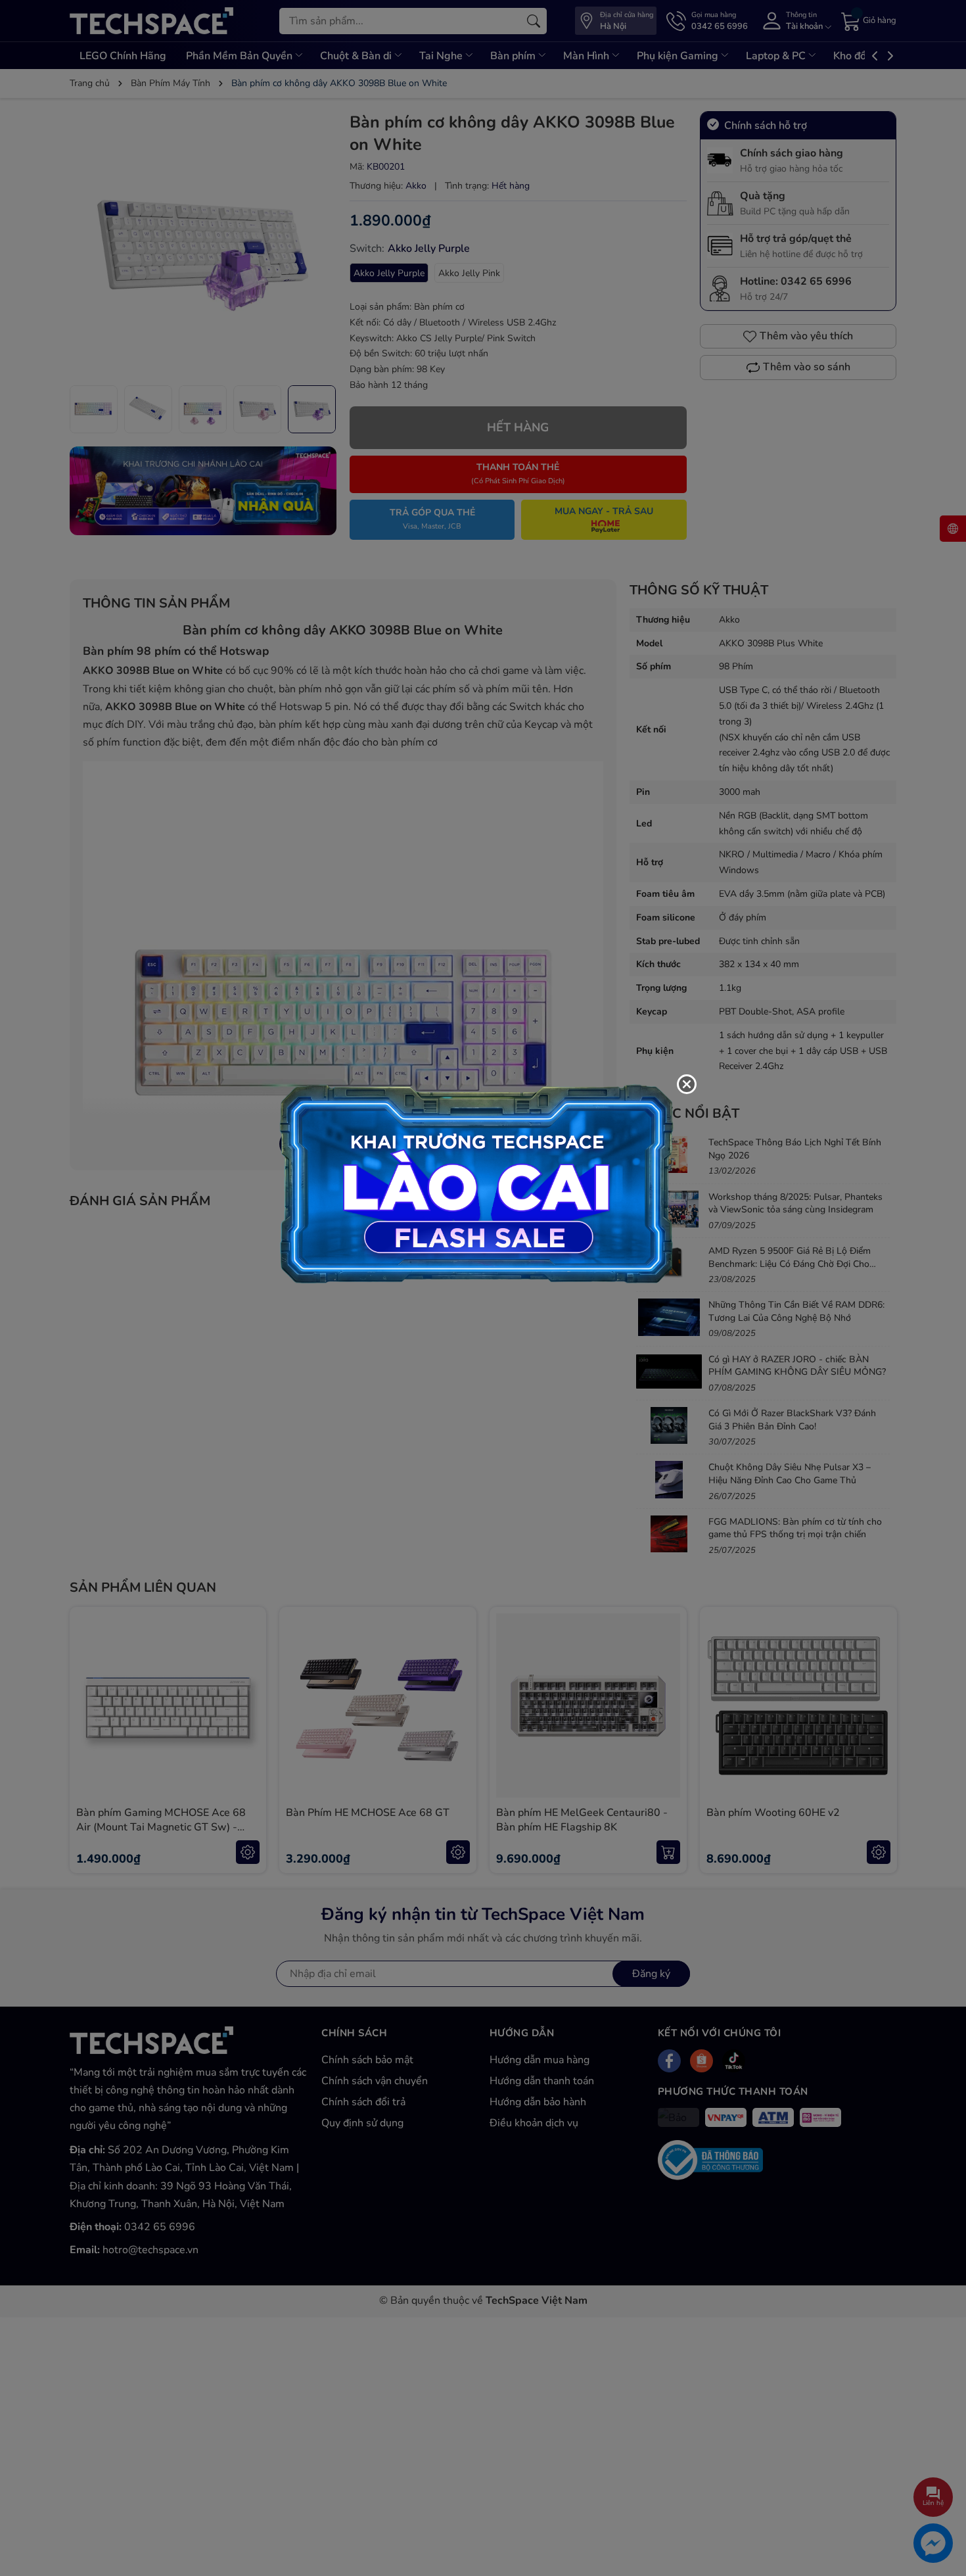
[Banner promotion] (476, 1183)
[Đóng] (687, 1084)
